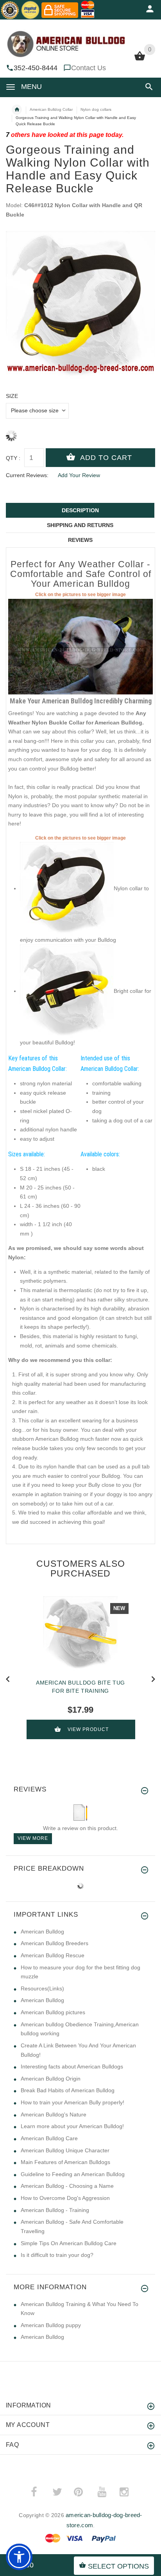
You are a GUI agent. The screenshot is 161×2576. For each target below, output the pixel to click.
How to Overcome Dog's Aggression (65, 2198)
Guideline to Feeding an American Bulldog (73, 2174)
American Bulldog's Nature (54, 2114)
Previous (8, 1678)
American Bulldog (42, 1932)
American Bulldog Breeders (55, 1943)
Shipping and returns (80, 525)
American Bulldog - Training (55, 2210)
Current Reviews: (27, 475)
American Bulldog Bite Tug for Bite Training (80, 1687)
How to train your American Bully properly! (72, 2102)
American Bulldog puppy (51, 2325)
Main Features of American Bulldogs (65, 2162)
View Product (88, 1729)
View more (33, 1838)
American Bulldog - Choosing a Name (67, 2186)
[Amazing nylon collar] (80, 646)
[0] (140, 60)
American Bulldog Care (49, 2138)
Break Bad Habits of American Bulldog (68, 2090)
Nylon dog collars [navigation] (96, 109)
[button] (148, 87)
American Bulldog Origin (51, 2079)
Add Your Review (79, 475)
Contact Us (89, 68)
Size (12, 396)
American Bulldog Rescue (53, 1955)
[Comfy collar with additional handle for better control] (67, 888)
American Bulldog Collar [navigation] (51, 109)
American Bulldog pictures (53, 2012)
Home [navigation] (17, 110)
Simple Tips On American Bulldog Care (69, 2243)
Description (80, 510)
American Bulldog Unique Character (65, 2150)
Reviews (80, 540)
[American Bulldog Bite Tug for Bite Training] (80, 1633)
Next (153, 1678)
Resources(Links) (42, 1988)
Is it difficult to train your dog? (57, 2255)
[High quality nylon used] (67, 991)
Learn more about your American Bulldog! (72, 2126)
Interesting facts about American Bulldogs (72, 2066)
